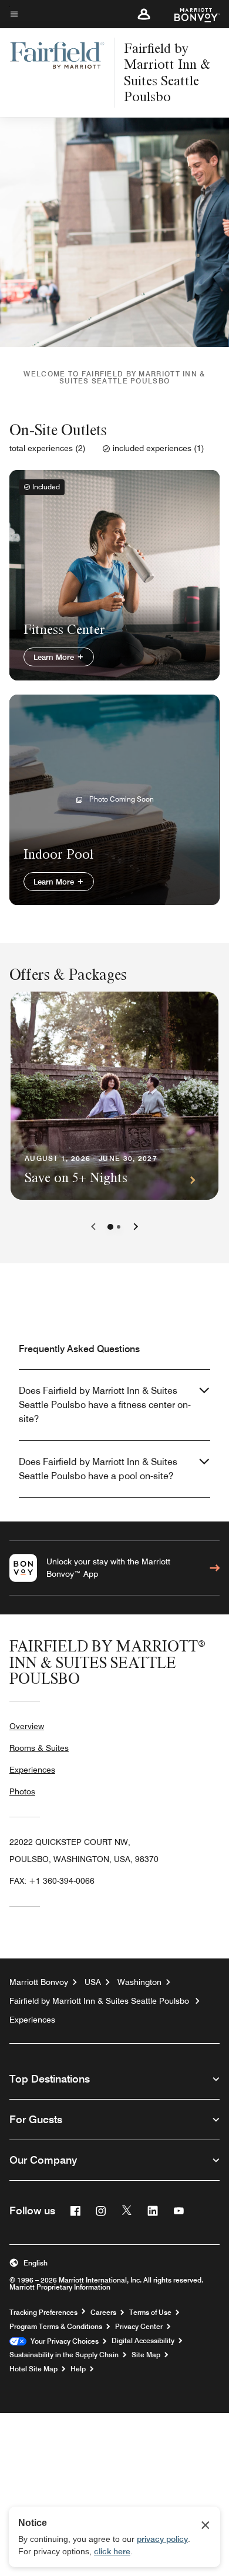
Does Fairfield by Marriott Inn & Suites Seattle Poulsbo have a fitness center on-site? (105, 1405)
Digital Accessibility (143, 2341)
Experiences (32, 1770)
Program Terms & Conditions (56, 2327)
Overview (27, 1726)
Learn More (55, 657)
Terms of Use (150, 2313)
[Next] (136, 1227)
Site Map (146, 2355)
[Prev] (93, 1227)
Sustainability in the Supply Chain (64, 2355)
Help (78, 2369)
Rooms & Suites (39, 1748)
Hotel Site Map (33, 2369)
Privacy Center (139, 2327)
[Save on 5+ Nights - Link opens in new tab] (114, 1096)
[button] (144, 14)
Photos (22, 1791)
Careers (103, 2313)
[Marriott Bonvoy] (190, 14)
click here (112, 2551)
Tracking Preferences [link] (43, 2313)
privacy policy (162, 2539)
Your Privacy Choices (63, 2341)
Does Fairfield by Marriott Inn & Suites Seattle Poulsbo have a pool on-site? (98, 1469)
